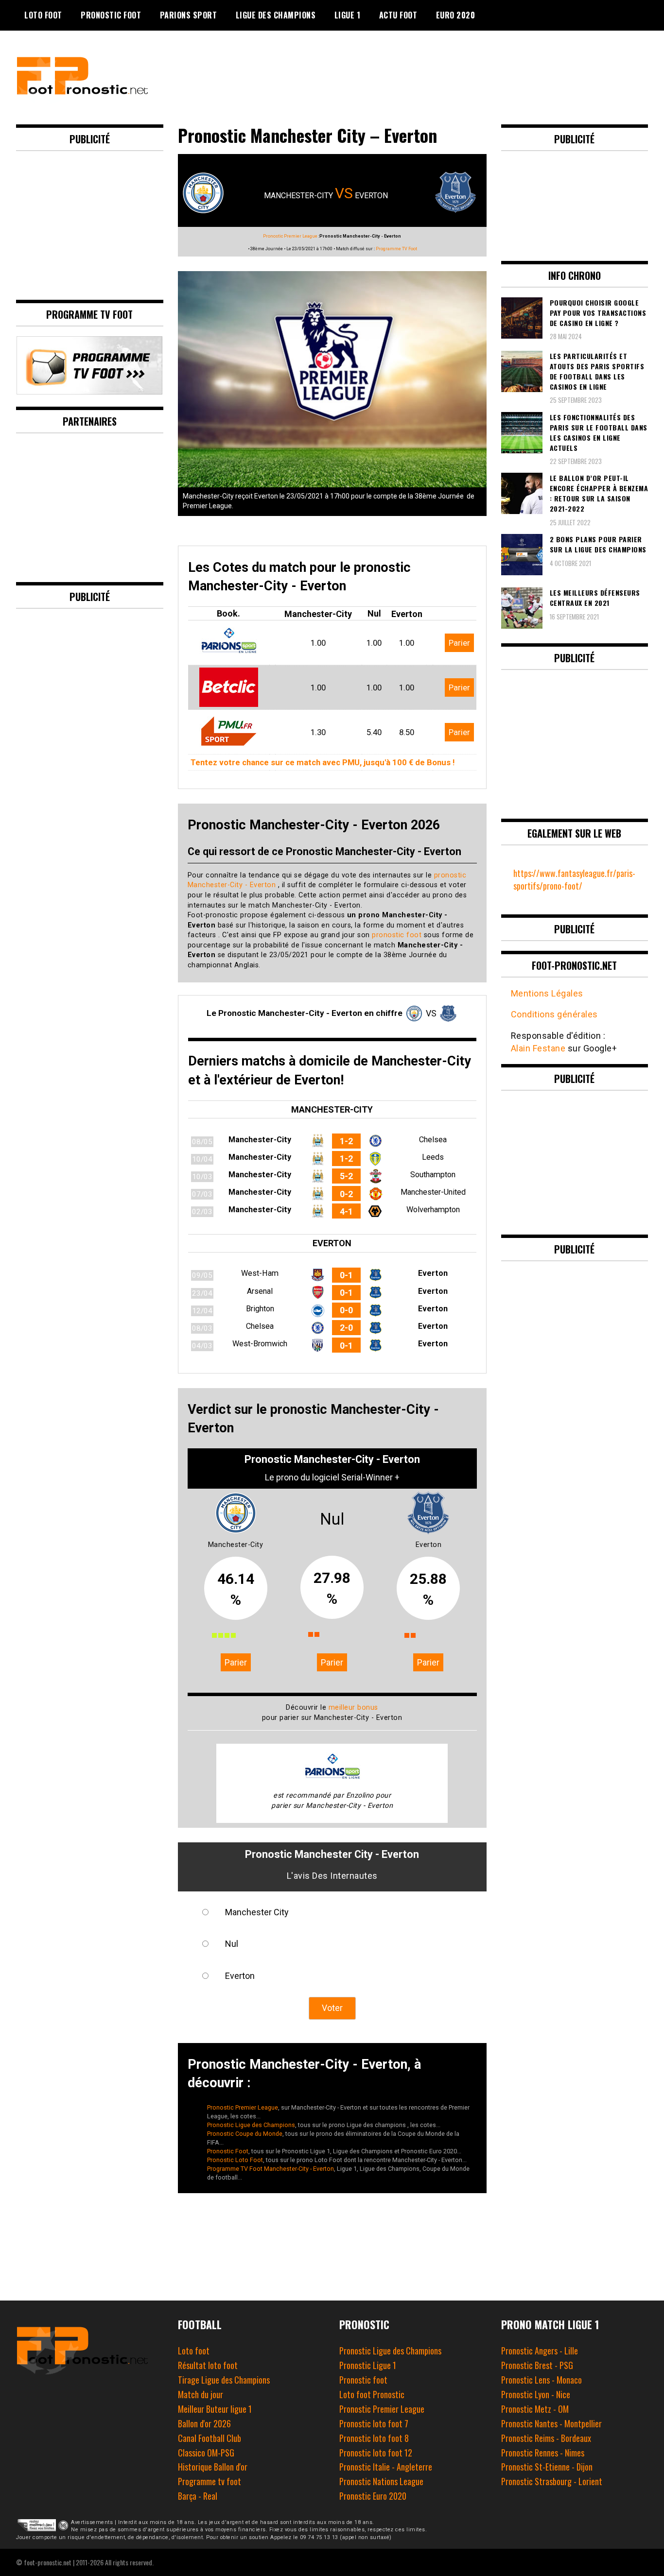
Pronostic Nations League (381, 2481)
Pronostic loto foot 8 (374, 2438)
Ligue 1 (348, 15)
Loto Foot (43, 15)
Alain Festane (538, 1048)
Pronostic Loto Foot (235, 2160)
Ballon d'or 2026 (204, 2423)
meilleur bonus (353, 1708)
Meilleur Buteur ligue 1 (215, 2409)
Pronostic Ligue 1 (368, 2365)
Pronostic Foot (111, 15)
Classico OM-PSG (206, 2453)
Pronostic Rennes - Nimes (543, 2453)
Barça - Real (198, 2496)
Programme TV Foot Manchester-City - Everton (271, 2169)
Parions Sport (189, 15)
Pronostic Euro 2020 (373, 2496)
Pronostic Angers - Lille (540, 2351)
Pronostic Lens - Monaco (542, 2380)
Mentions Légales (547, 993)
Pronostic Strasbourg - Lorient (552, 2481)
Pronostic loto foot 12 (376, 2453)
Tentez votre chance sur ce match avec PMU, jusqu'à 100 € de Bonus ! (323, 762)
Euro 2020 (456, 15)
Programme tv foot (210, 2481)
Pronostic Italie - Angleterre (386, 2467)
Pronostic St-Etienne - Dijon (547, 2467)
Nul (232, 1944)
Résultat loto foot (208, 2365)
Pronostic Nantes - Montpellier (551, 2423)
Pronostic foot (363, 2380)
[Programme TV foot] (89, 391)
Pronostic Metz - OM (535, 2409)
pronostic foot (397, 935)
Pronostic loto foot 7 (374, 2423)
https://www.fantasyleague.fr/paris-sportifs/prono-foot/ (574, 879)
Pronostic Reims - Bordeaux (546, 2438)
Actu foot (398, 15)
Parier (459, 643)
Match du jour (201, 2394)
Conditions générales (554, 1014)
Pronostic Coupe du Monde (245, 2134)
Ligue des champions (276, 15)
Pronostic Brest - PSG (537, 2365)
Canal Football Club (210, 2438)
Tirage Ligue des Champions (224, 2380)
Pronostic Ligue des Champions (251, 2125)
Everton (240, 1976)
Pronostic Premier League (290, 236)
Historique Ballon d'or (213, 2467)
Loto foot (194, 2351)
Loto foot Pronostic (372, 2394)
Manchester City (257, 1912)
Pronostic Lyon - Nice (536, 2394)
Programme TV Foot (396, 249)
